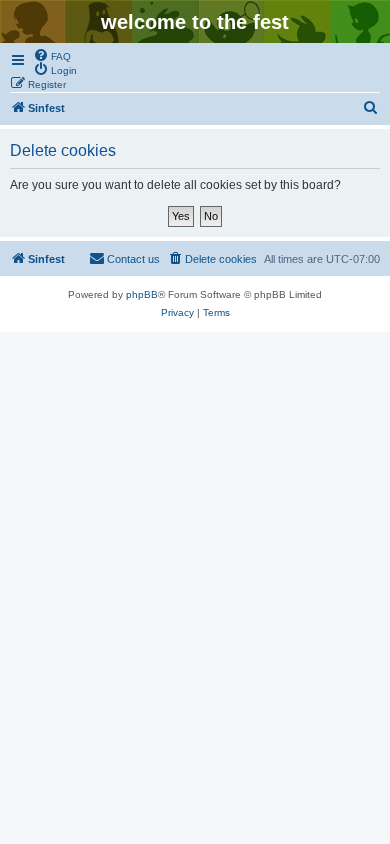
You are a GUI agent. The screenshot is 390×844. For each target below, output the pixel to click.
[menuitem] (52, 55)
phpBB (142, 294)
